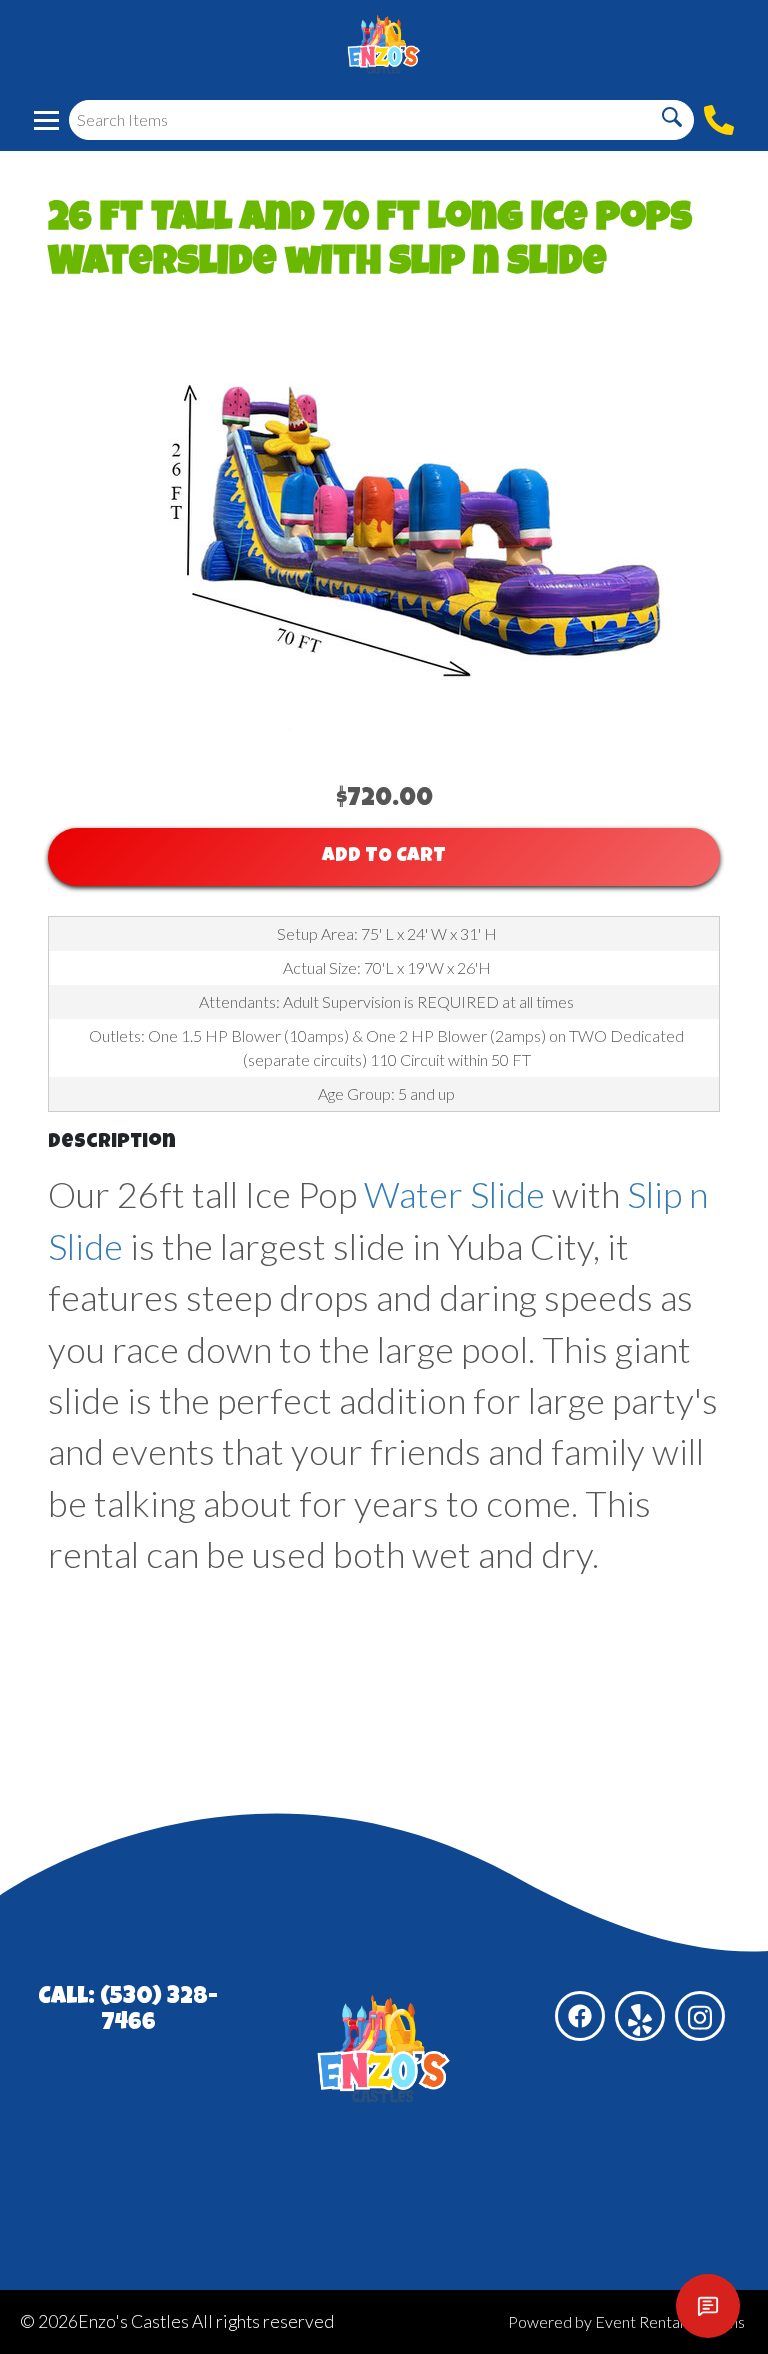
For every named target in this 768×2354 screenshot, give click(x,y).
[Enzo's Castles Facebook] (580, 2016)
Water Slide (454, 1194)
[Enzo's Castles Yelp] (640, 2016)
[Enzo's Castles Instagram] (700, 2016)
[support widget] (708, 2306)
